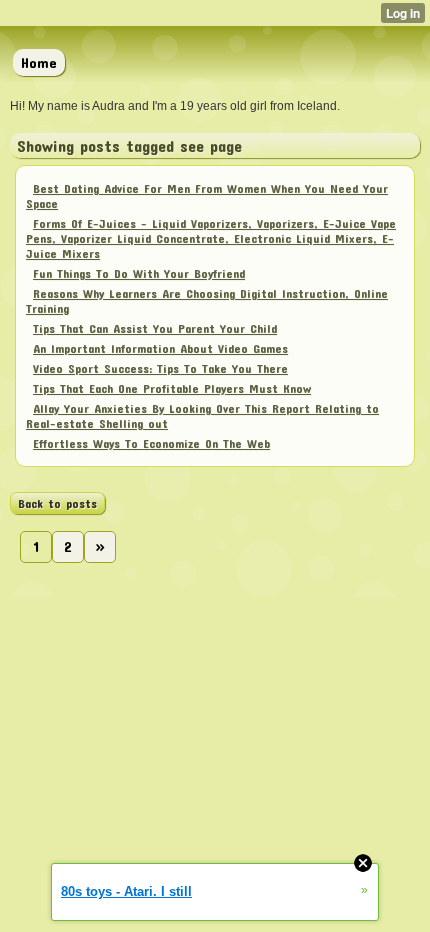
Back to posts (57, 503)
